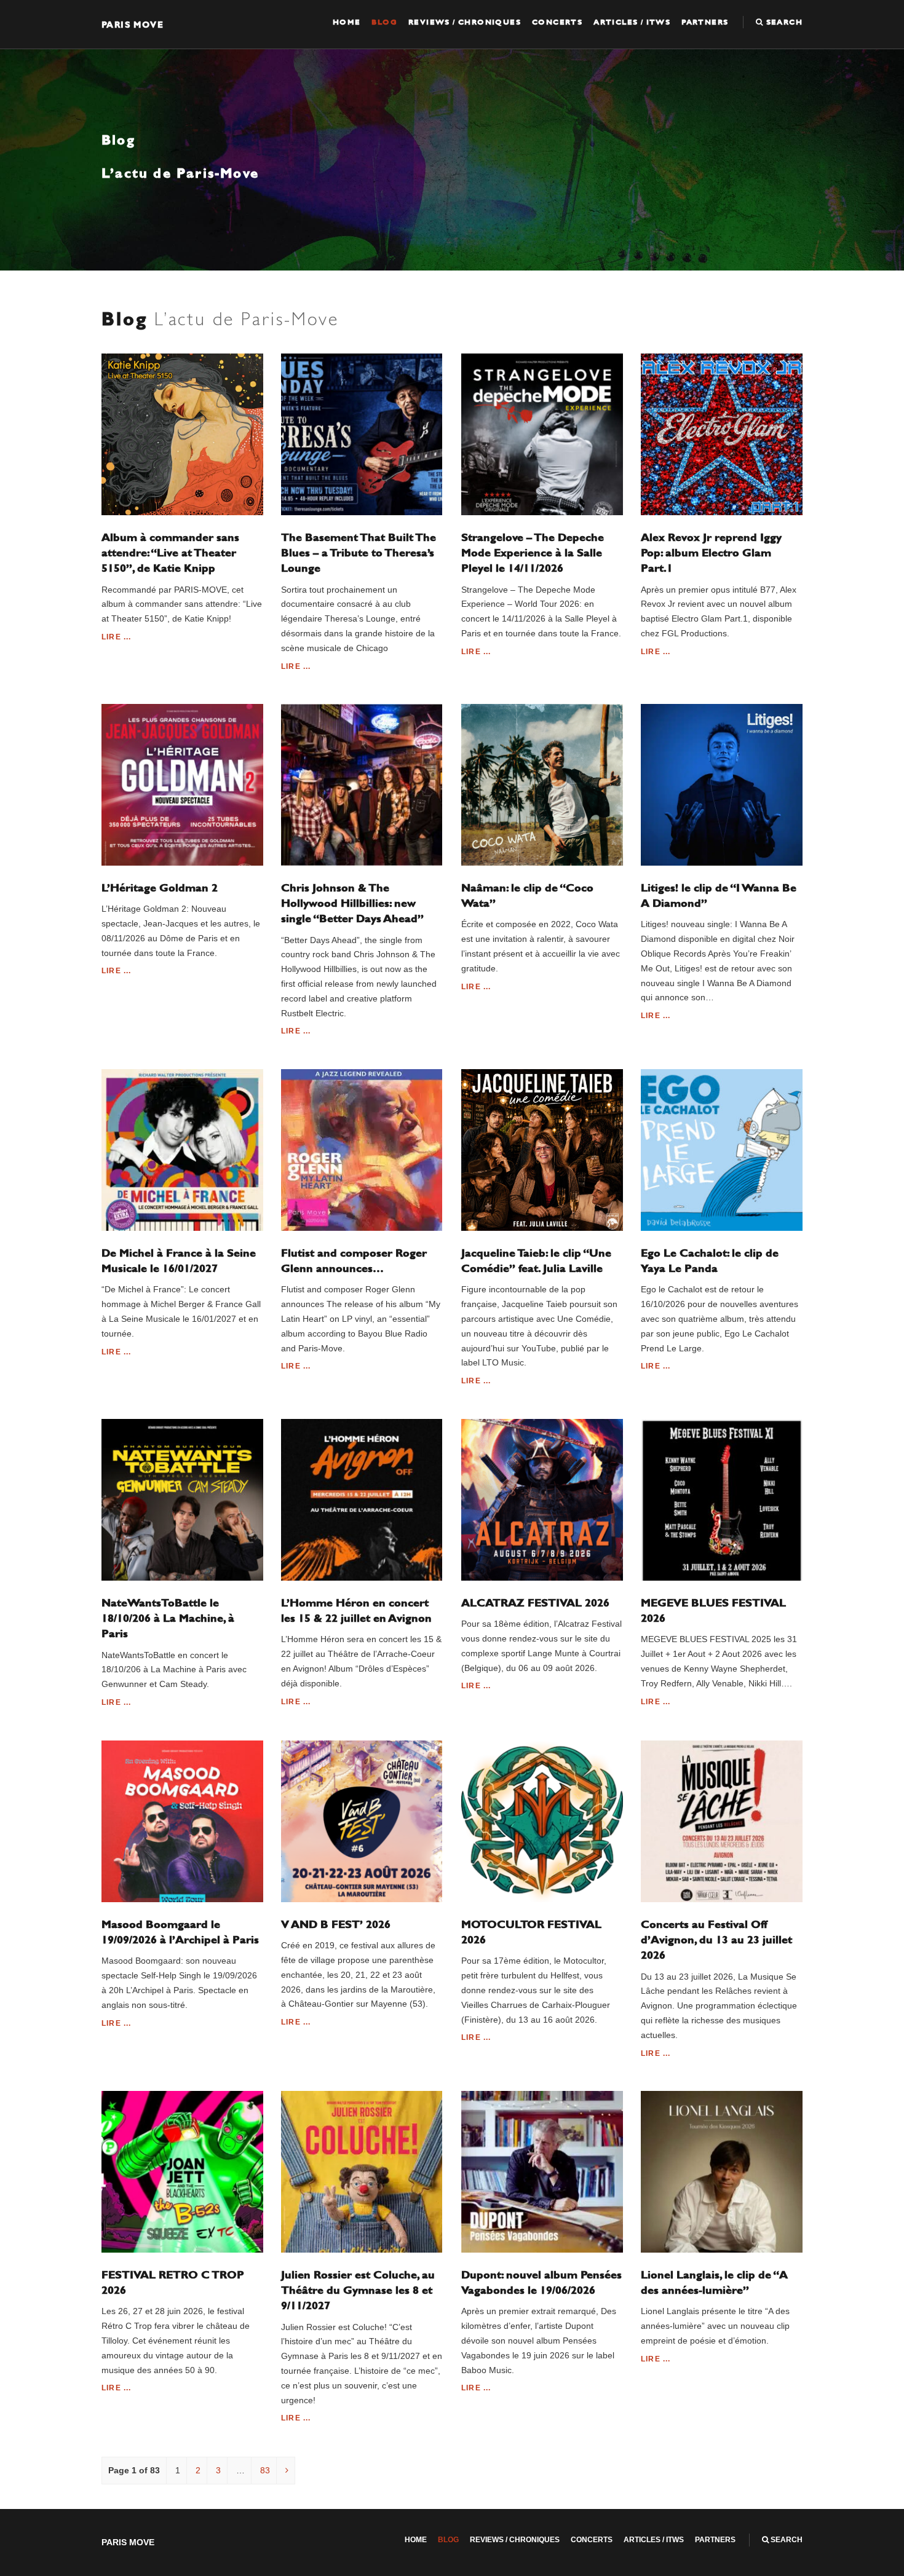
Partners (705, 22)
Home (347, 22)
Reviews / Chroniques (465, 22)
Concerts (557, 22)
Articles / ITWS (632, 22)
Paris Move (133, 24)
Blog (384, 22)
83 (265, 2470)
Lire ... (117, 637)
